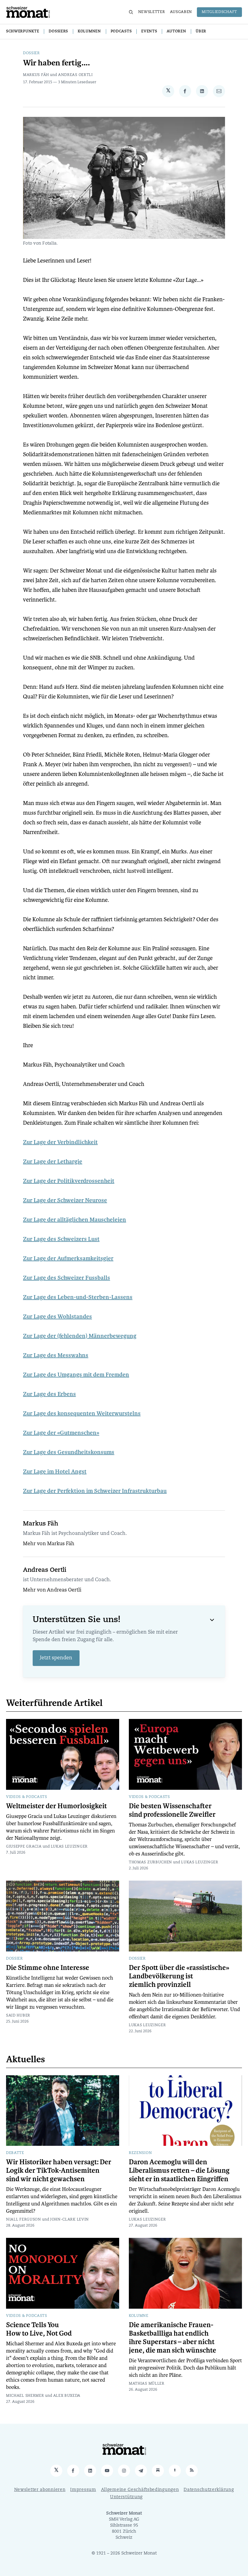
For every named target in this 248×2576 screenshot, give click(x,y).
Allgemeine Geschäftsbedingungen (140, 2490)
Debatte (15, 2153)
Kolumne (139, 2316)
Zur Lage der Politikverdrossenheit (69, 1181)
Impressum (83, 2490)
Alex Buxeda (67, 2396)
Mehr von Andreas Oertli (52, 1590)
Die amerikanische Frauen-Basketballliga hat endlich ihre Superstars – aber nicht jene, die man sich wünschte (173, 2338)
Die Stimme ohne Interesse (48, 1968)
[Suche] (131, 12)
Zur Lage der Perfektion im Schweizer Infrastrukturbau (95, 1491)
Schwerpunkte (23, 31)
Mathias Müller (147, 2384)
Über (201, 31)
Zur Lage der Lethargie (53, 1162)
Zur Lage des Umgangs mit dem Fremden (76, 1375)
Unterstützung (126, 2497)
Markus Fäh (36, 75)
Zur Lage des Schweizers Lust (61, 1239)
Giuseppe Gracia (24, 1847)
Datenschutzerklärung (209, 2490)
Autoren (176, 31)
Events (149, 31)
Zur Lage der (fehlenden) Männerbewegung (80, 1336)
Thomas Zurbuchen (150, 1862)
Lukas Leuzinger (69, 1847)
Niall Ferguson (24, 2220)
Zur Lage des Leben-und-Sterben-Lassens (78, 1297)
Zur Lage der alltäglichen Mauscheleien (75, 1220)
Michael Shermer (25, 2396)
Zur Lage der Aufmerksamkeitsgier (68, 1258)
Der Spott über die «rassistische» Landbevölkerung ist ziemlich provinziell (179, 1976)
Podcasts (121, 31)
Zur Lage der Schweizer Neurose (65, 1200)
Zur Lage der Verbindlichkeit (60, 1142)
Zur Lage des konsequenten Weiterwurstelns (82, 1413)
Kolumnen (89, 31)
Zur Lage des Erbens (49, 1394)
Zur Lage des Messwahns (56, 1355)
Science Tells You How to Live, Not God (39, 2329)
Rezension (140, 2153)
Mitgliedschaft (219, 12)
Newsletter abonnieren (40, 2490)
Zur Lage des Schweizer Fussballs (67, 1278)
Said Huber (18, 2016)
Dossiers (58, 31)
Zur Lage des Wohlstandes (57, 1317)
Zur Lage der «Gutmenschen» (61, 1433)
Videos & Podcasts (27, 1797)
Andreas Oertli (75, 75)
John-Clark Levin (70, 2220)
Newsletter (152, 12)
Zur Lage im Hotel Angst (55, 1472)
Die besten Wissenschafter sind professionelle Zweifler (172, 1810)
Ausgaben (181, 12)
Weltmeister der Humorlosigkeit (56, 1806)
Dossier (31, 53)
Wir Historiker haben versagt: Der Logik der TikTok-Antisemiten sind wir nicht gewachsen (59, 2171)
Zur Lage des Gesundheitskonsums (69, 1452)
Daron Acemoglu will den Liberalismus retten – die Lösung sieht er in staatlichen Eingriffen (179, 2171)
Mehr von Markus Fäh (49, 1544)
